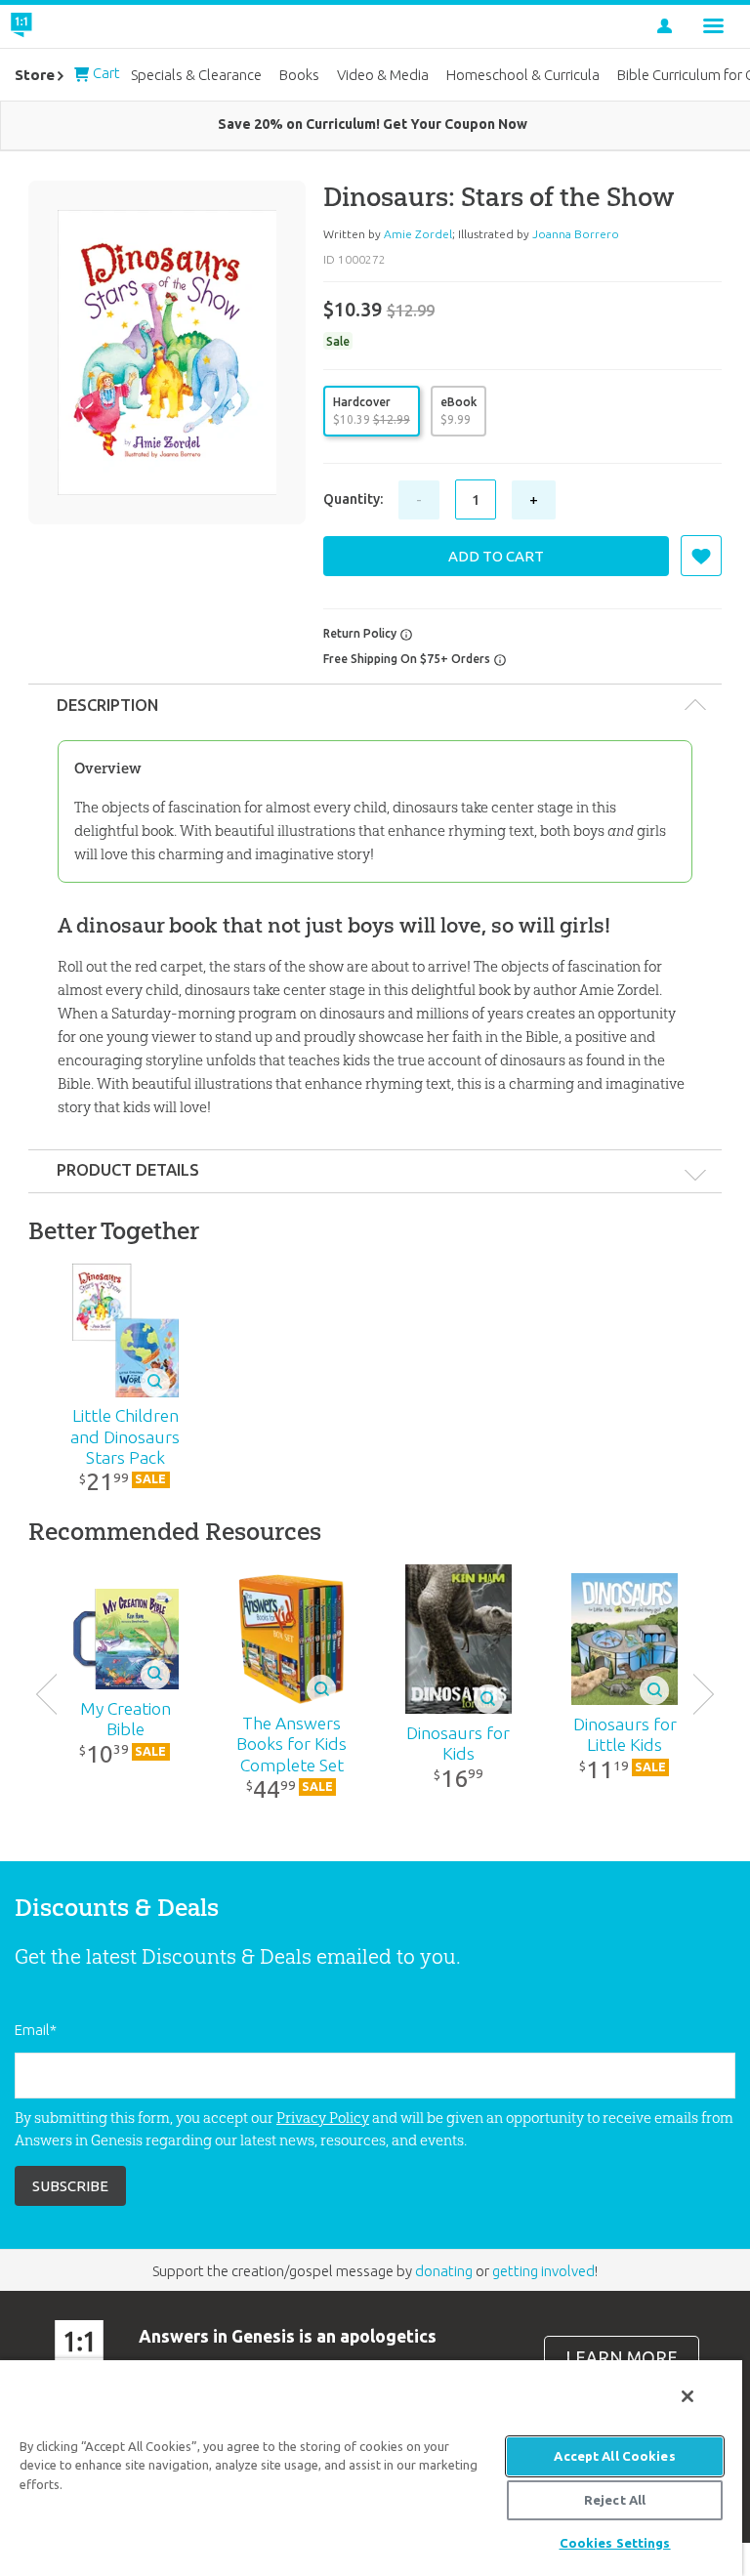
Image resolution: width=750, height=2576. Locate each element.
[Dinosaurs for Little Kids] (625, 1639)
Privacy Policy (323, 2118)
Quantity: (353, 499)
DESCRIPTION (107, 705)
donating (444, 2271)
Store (35, 75)
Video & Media (383, 75)
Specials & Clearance (196, 75)
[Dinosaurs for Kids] (458, 1639)
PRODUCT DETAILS (128, 1170)
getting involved (543, 2271)
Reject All (615, 2500)
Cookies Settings (615, 2543)
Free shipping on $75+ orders (408, 659)
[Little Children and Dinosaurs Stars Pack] (125, 1330)
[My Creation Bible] (125, 1639)
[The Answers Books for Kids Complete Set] (292, 1639)
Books (299, 75)
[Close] (687, 2396)
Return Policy (361, 633)
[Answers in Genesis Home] (65, 26)
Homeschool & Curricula (523, 75)
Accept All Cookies (614, 2456)
